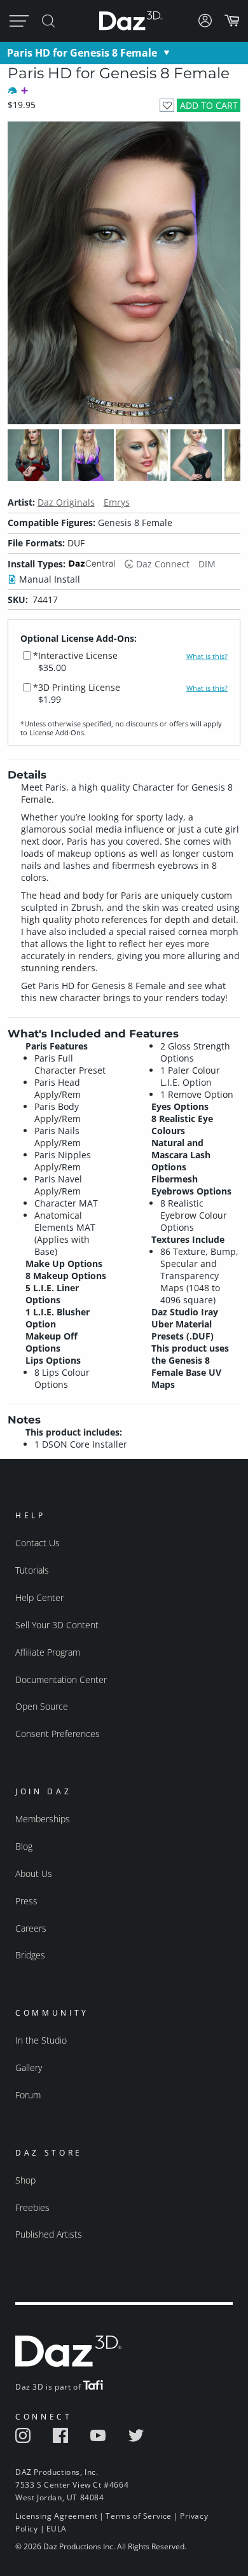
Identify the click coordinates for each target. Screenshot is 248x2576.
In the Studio (41, 2040)
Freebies (32, 2207)
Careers (31, 1928)
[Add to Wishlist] (167, 105)
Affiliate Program (48, 1652)
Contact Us (38, 1543)
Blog (24, 1846)
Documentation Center (61, 1679)
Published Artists (49, 2234)
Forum (28, 2095)
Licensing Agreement (56, 2516)
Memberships (43, 1819)
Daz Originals (66, 502)
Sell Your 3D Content (57, 1625)
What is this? (207, 656)
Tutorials (32, 1570)
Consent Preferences (58, 1734)
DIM (207, 564)
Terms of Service (139, 2516)
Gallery (29, 2067)
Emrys (117, 502)
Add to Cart (209, 105)
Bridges (30, 1955)
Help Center (39, 1597)
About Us (34, 1873)
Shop (25, 2180)
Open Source (42, 1706)
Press (26, 1901)
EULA (57, 2529)
